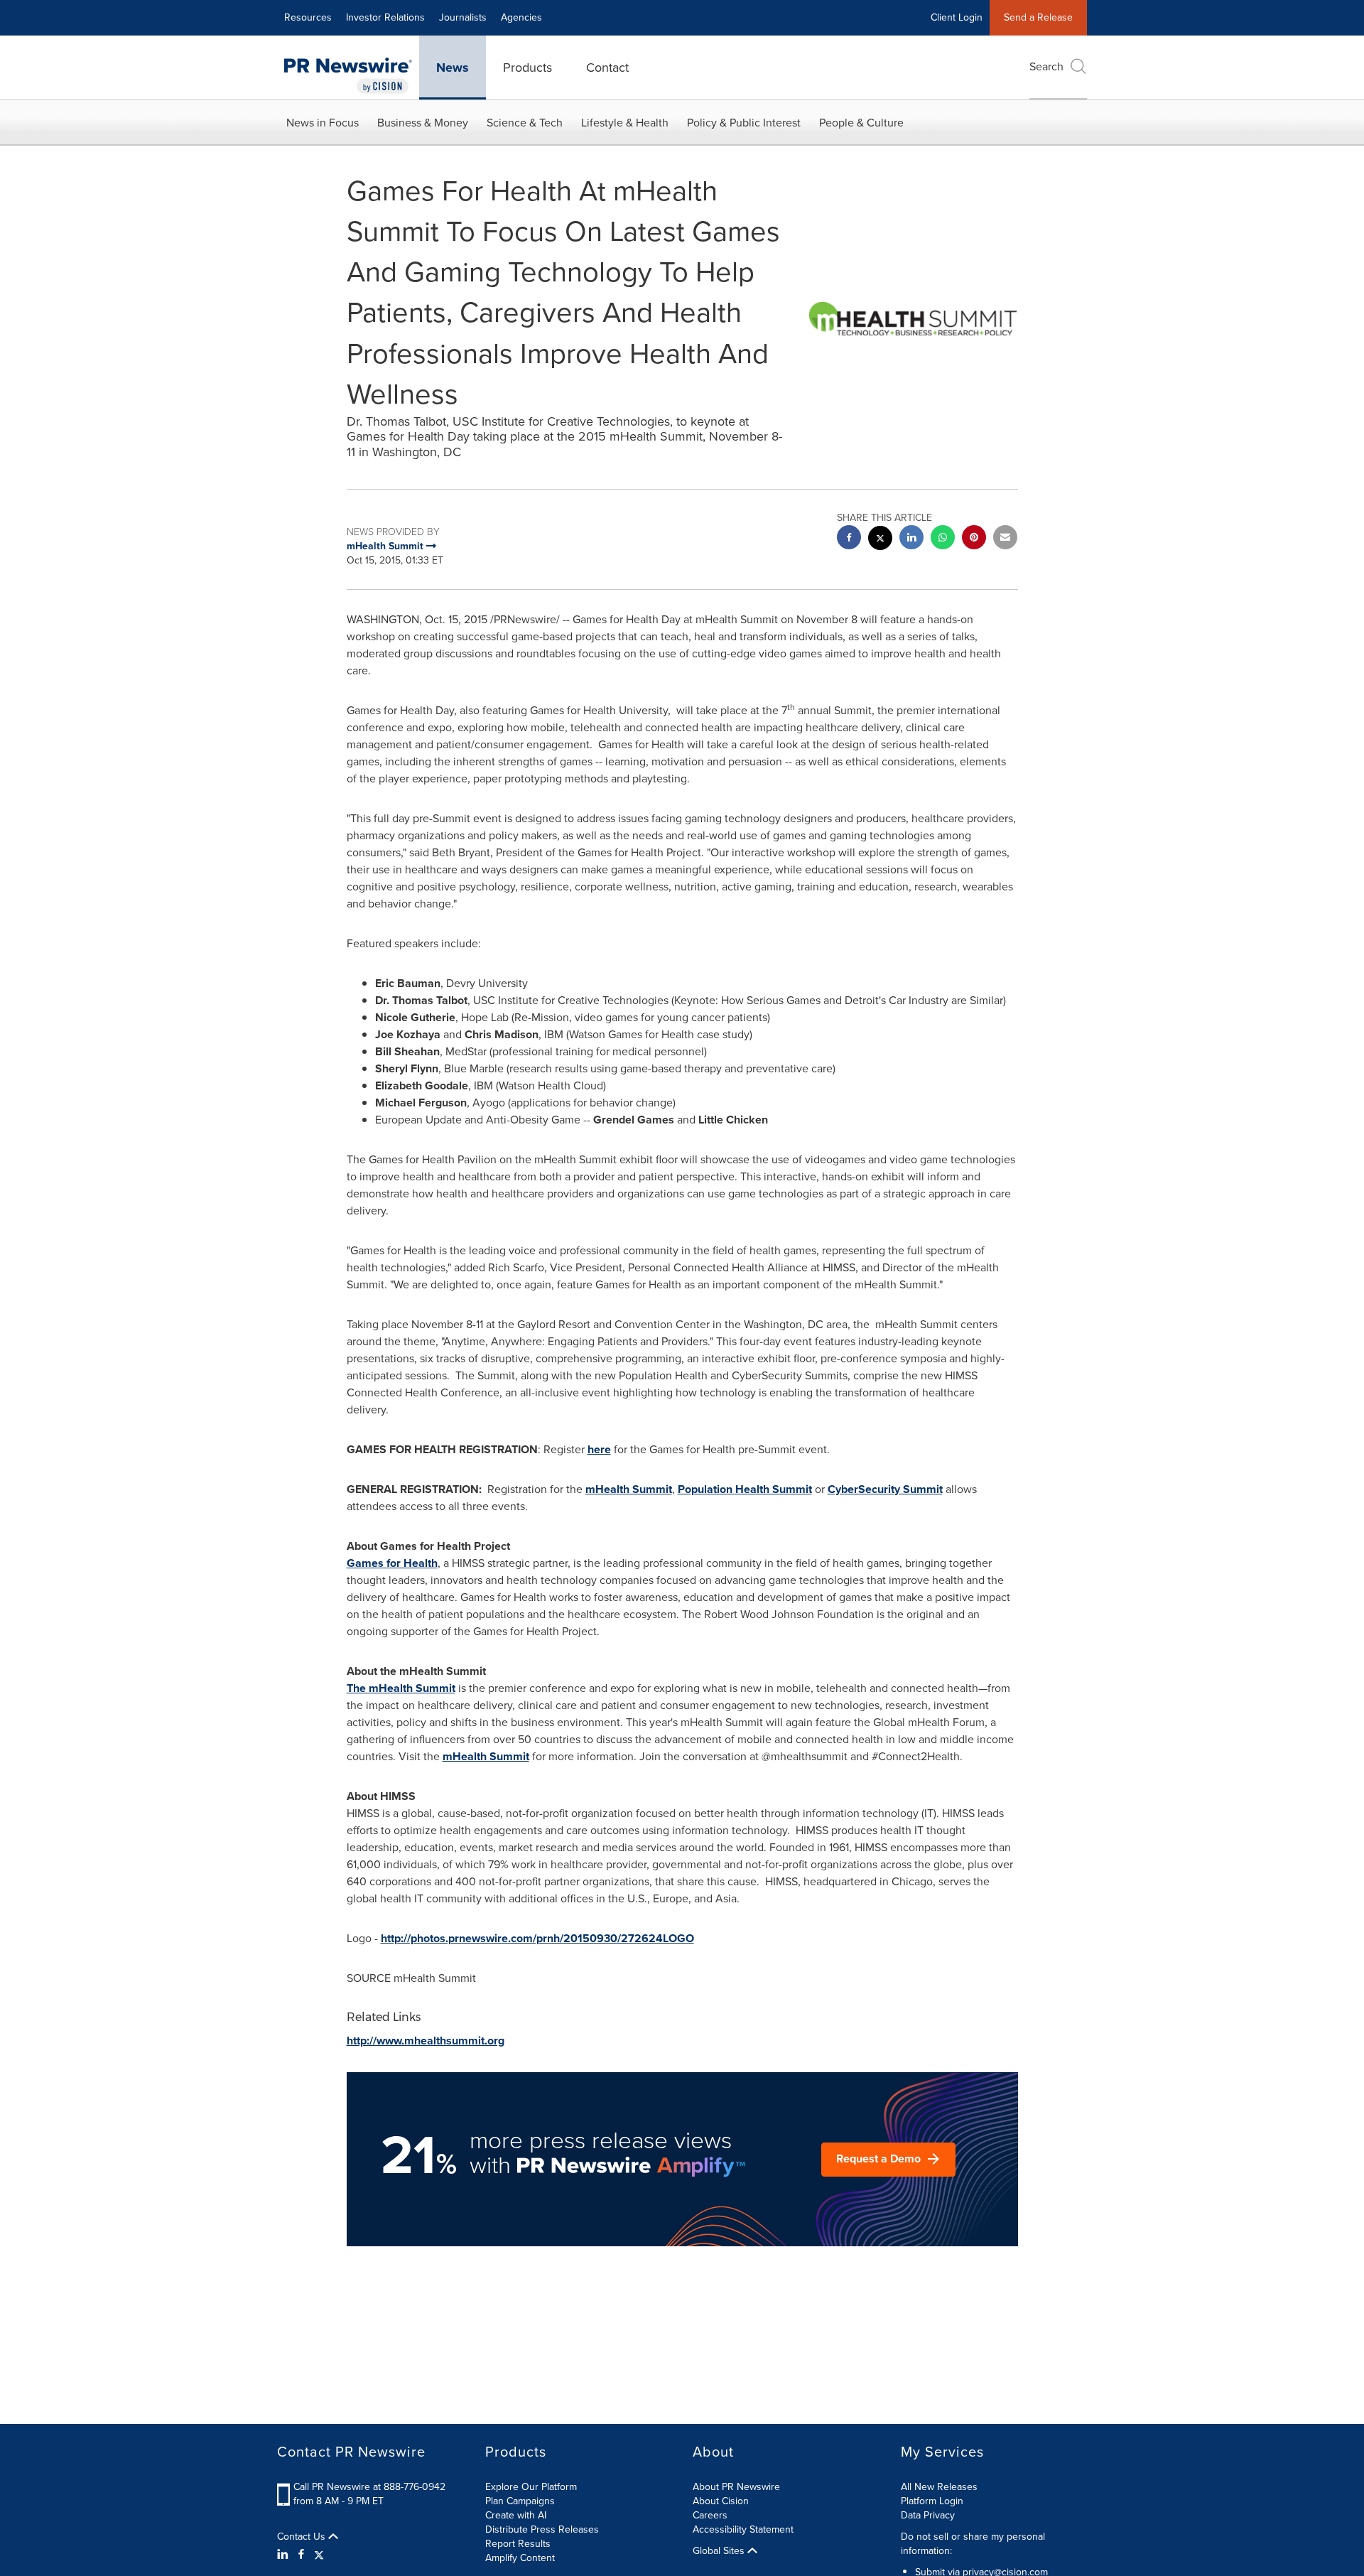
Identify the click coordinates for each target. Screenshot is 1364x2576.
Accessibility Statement (743, 2529)
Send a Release (1038, 17)
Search (1046, 66)
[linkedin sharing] (911, 539)
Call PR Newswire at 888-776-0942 (369, 2487)
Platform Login (932, 2501)
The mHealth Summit (401, 1688)
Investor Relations (385, 17)
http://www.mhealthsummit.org (426, 2041)
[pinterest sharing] (974, 539)
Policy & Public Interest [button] (744, 123)
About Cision (721, 2501)
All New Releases (939, 2487)
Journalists (463, 17)
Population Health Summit (745, 1489)
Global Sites (720, 2551)
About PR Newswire (736, 2487)
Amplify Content (520, 2558)
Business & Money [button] (423, 123)
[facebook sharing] (849, 539)
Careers (710, 2515)
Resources (308, 17)
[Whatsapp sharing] (943, 539)
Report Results (518, 2544)
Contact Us (303, 2537)
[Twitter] (319, 2555)
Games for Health (392, 1563)
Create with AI (516, 2515)
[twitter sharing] (880, 540)
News (453, 68)
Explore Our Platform (531, 2487)
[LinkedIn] (285, 2555)
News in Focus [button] (323, 123)
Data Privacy (928, 2515)
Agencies (521, 17)
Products (527, 68)
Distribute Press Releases (542, 2529)
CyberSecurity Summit (885, 1489)
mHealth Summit (629, 1489)
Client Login (957, 17)
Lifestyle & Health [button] (625, 123)
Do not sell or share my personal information (973, 2544)
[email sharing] (1005, 539)
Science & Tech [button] (525, 123)
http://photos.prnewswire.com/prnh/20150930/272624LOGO (537, 1938)
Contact (607, 68)
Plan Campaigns (520, 2501)
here (599, 1449)
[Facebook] (301, 2555)
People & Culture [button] (861, 123)
